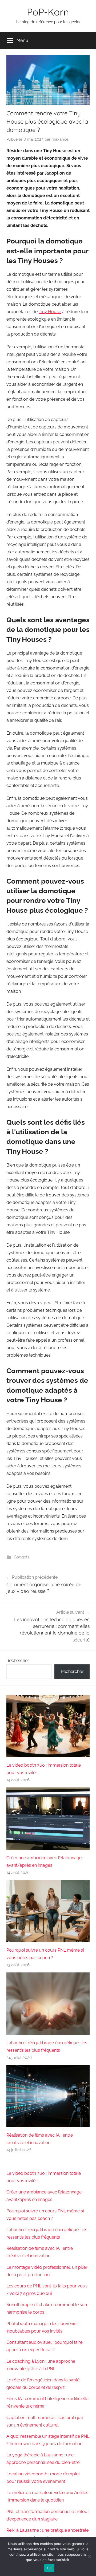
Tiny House (50, 312)
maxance (60, 139)
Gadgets (22, 1557)
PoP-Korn (48, 12)
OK (49, 2568)
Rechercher (18, 1661)
